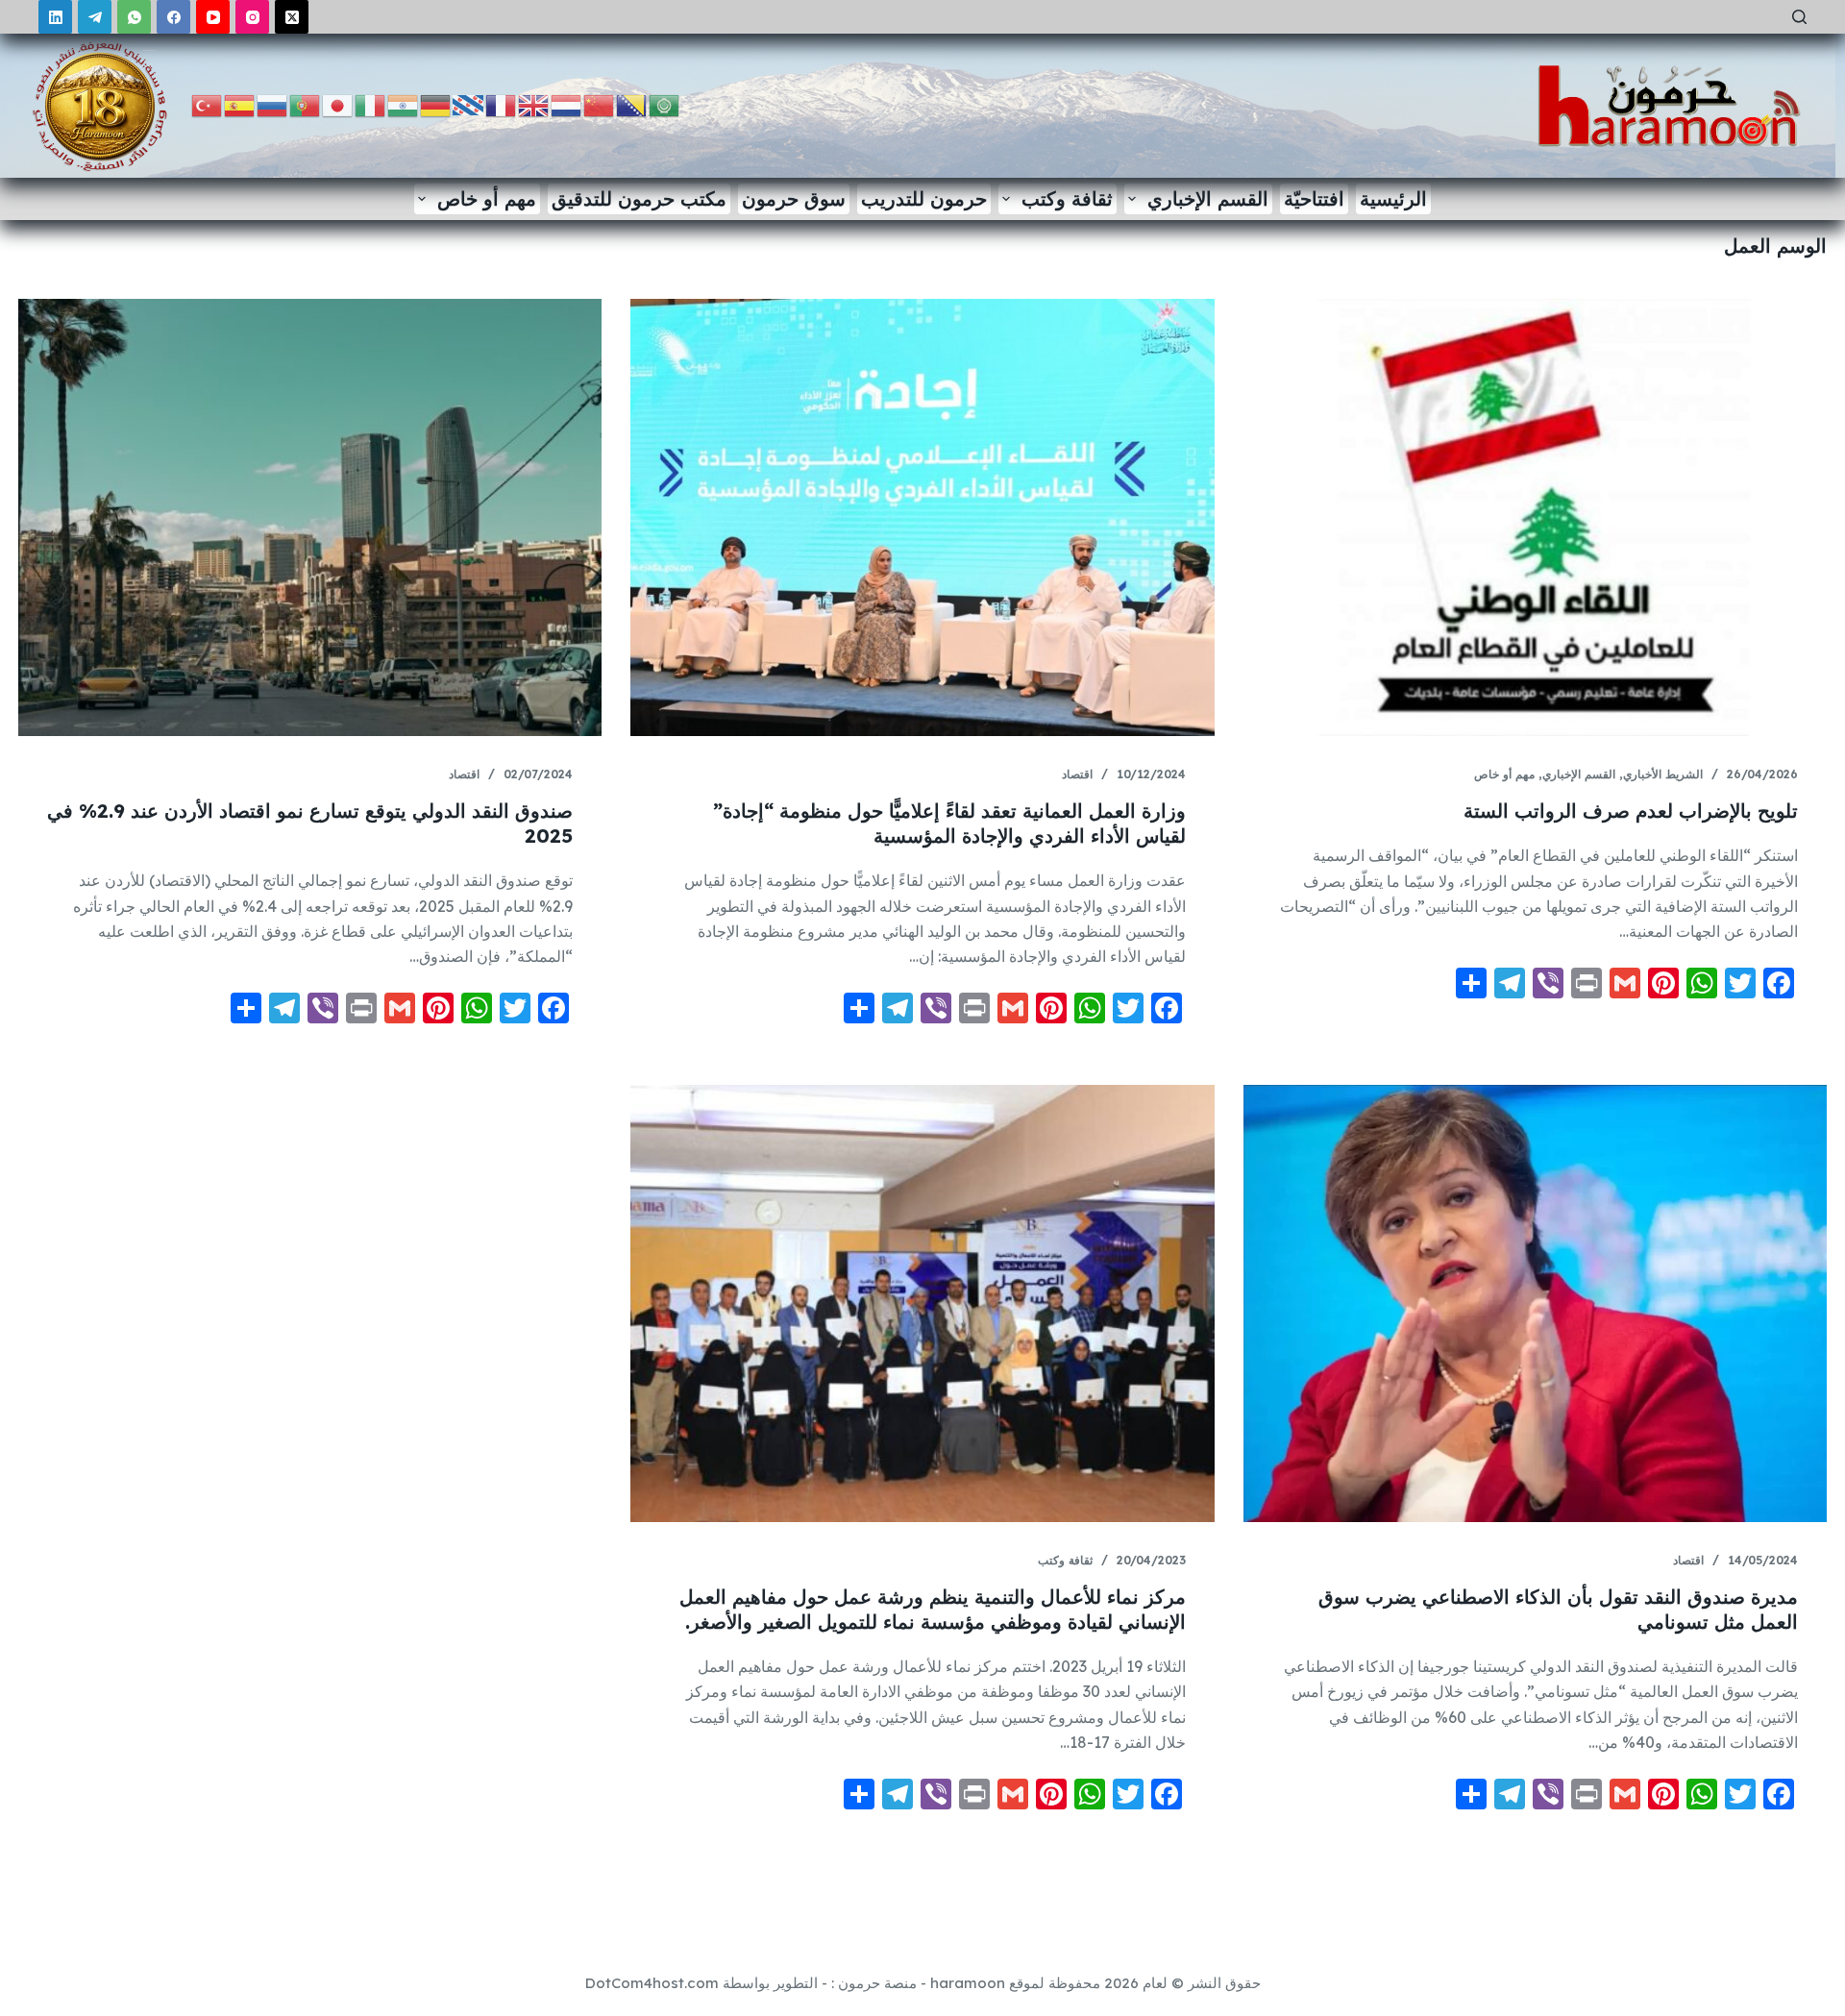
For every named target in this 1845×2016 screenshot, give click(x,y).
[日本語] (338, 104)
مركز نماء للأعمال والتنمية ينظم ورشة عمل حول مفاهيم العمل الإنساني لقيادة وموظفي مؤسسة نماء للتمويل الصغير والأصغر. (933, 1609)
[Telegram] (95, 17)
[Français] (502, 104)
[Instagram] (252, 17)
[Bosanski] (632, 104)
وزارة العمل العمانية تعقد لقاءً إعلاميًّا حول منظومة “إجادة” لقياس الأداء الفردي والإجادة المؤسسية (949, 823)
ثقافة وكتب (1067, 198)
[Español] (240, 104)
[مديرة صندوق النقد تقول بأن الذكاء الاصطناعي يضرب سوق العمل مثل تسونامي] (1535, 1303)
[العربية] (665, 104)
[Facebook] (173, 17)
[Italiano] (371, 104)
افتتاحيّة (1314, 198)
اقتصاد (1077, 774)
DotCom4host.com (652, 1983)
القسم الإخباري (1208, 198)
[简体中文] (600, 104)
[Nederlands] (567, 104)
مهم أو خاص (487, 198)
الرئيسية (1393, 198)
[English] (534, 104)
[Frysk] (469, 104)
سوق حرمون (794, 198)
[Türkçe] (208, 104)
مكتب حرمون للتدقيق (639, 198)
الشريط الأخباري (1663, 774)
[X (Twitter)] (292, 17)
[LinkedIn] (55, 17)
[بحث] (1799, 17)
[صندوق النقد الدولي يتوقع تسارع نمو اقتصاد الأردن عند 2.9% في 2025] (310, 517)
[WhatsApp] (134, 17)
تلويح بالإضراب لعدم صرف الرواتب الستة (1631, 811)
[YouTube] (213, 17)
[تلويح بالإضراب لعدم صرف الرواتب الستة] (1535, 517)
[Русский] (273, 104)
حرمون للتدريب (924, 198)
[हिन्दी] (404, 104)
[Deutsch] (436, 104)
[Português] (306, 104)
